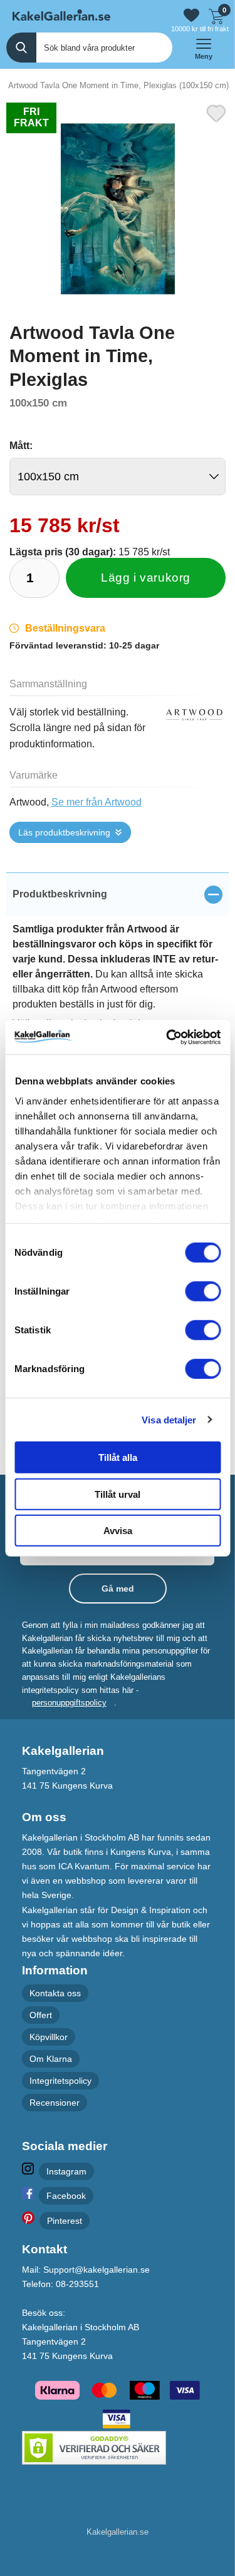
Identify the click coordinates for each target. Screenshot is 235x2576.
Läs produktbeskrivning (64, 832)
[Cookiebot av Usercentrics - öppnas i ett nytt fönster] (167, 1037)
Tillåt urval (118, 1494)
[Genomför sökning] (21, 48)
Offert (41, 2014)
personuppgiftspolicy (69, 1703)
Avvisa (118, 1531)
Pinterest (65, 2221)
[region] (118, 894)
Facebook (66, 2195)
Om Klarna (51, 2059)
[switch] (203, 1291)
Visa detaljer (169, 1419)
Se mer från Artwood (97, 802)
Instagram (66, 2171)
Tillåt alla (118, 1457)
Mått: (21, 446)
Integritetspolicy (60, 2081)
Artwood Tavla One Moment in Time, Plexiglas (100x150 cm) (118, 85)
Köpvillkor (49, 2037)
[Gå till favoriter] (191, 15)
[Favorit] (216, 112)
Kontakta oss (55, 1993)
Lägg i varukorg (146, 578)
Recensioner (55, 2103)
